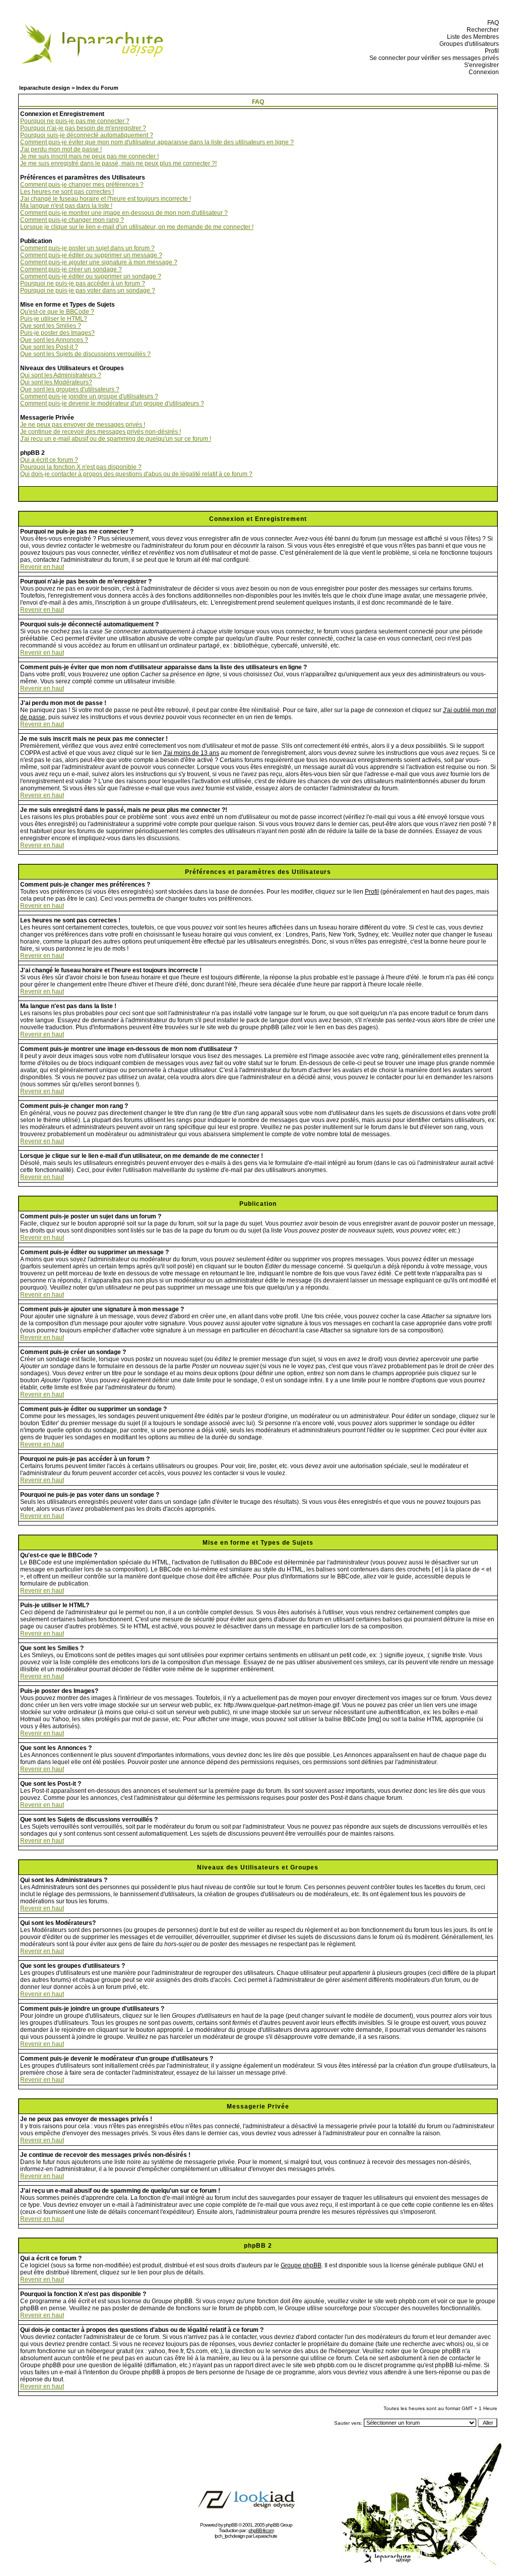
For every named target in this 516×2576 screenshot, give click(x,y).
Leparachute (265, 2536)
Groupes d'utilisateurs (468, 44)
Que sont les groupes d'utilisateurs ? (70, 389)
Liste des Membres (471, 37)
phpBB (231, 2525)
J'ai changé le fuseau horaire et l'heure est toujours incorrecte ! (106, 199)
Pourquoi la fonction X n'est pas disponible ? (81, 467)
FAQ (492, 23)
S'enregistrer (480, 65)
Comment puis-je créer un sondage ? (71, 269)
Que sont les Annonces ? (54, 340)
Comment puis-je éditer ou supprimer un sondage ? (91, 276)
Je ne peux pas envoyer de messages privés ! (83, 425)
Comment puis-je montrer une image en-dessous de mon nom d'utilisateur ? (124, 213)
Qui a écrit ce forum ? (49, 460)
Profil (490, 51)
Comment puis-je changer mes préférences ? (82, 185)
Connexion (482, 72)
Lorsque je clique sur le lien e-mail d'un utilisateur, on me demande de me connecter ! (137, 227)
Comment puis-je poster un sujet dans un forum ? (87, 248)
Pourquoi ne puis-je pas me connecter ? (75, 121)
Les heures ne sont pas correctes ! (67, 192)
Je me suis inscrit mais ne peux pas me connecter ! (89, 156)
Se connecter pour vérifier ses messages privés (433, 58)
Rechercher (481, 30)
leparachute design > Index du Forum (69, 88)
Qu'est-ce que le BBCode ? (57, 312)
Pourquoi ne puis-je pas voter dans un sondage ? (88, 290)
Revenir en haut (42, 567)
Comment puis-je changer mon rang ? (72, 220)
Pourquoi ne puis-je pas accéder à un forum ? (83, 283)
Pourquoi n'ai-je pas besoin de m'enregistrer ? (83, 128)
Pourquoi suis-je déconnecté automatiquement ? (87, 135)
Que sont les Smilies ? (51, 326)
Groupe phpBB (301, 2265)
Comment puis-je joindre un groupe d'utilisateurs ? (89, 396)
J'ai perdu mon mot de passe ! (61, 149)
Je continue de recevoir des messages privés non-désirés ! (101, 432)
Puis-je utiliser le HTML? (54, 319)
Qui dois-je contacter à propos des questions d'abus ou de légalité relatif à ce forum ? (136, 474)
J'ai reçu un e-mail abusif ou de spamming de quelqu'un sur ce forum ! (116, 439)
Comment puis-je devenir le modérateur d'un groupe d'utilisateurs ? (112, 403)
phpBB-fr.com (261, 2530)
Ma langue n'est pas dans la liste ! (66, 206)
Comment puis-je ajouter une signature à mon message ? (99, 262)
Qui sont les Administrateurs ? (61, 375)
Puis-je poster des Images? (57, 333)
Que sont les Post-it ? (49, 347)
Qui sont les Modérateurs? (56, 382)
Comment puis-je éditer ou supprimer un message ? (91, 255)
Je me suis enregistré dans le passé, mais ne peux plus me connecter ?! (118, 163)
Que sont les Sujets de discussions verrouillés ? (85, 354)
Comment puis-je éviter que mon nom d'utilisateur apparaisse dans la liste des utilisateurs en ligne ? (157, 142)
